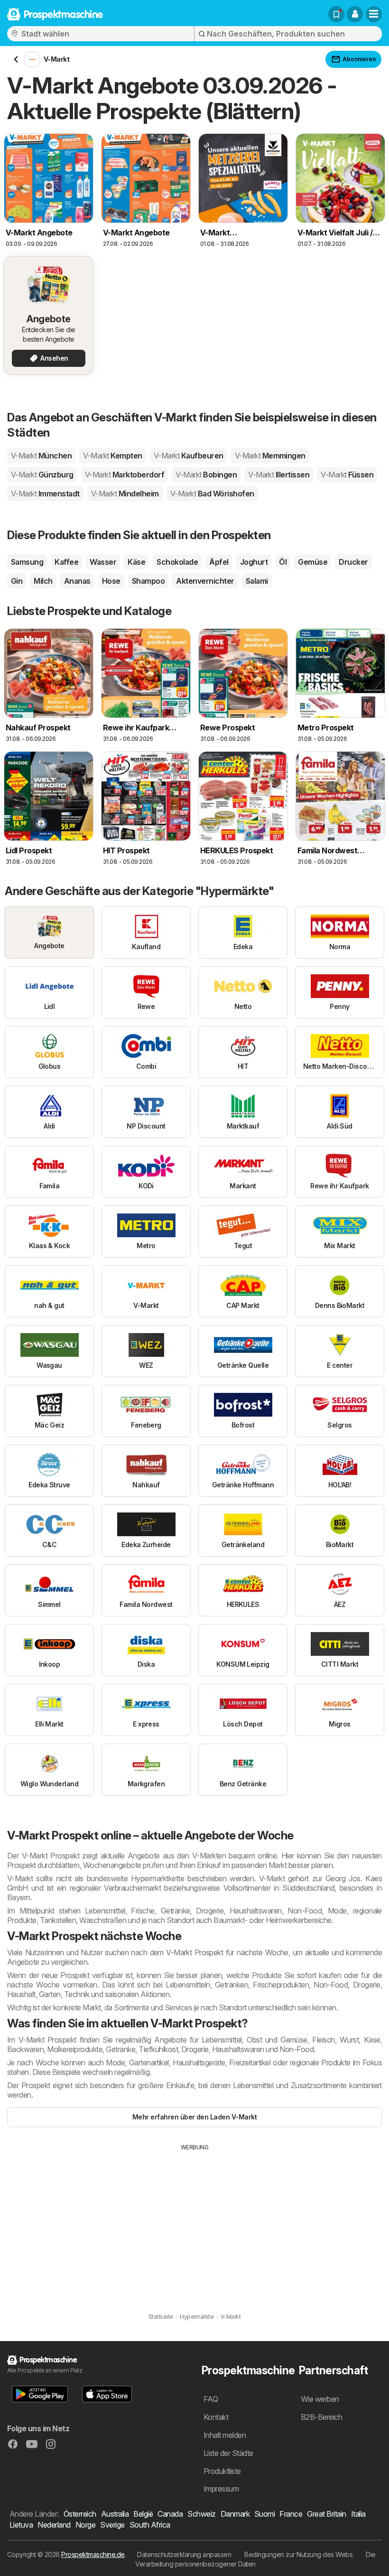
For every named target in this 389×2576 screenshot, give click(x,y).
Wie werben (320, 2399)
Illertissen (279, 475)
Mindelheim (125, 494)
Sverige (112, 2525)
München (41, 456)
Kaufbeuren (189, 456)
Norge (85, 2525)
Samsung (27, 562)
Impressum (221, 2489)
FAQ (211, 2399)
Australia (115, 2514)
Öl (283, 562)
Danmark (235, 2514)
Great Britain (326, 2514)
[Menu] (374, 14)
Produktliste (222, 2471)
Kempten (112, 456)
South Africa (150, 2525)
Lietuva (21, 2525)
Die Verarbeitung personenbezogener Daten (255, 2559)
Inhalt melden (225, 2435)
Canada (170, 2514)
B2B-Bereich (321, 2417)
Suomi (264, 2514)
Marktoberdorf (125, 475)
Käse (136, 562)
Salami (257, 581)
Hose (111, 581)
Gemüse (313, 562)
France (291, 2514)
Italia (358, 2514)
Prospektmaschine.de (93, 2554)
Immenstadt (45, 494)
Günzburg (42, 475)
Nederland (54, 2525)
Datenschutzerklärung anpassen (184, 2554)
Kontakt (216, 2417)
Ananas (77, 581)
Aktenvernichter (205, 581)
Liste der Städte (228, 2453)
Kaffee (66, 562)
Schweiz (201, 2514)
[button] (355, 14)
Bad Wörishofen (212, 494)
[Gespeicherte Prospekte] (336, 14)
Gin (17, 581)
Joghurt (254, 562)
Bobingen (206, 475)
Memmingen (270, 456)
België (143, 2514)
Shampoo (148, 581)
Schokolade (177, 562)
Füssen (347, 475)
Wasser (103, 562)
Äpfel (219, 562)
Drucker (353, 562)
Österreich (80, 2514)
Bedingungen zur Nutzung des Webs (298, 2554)
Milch (43, 581)
